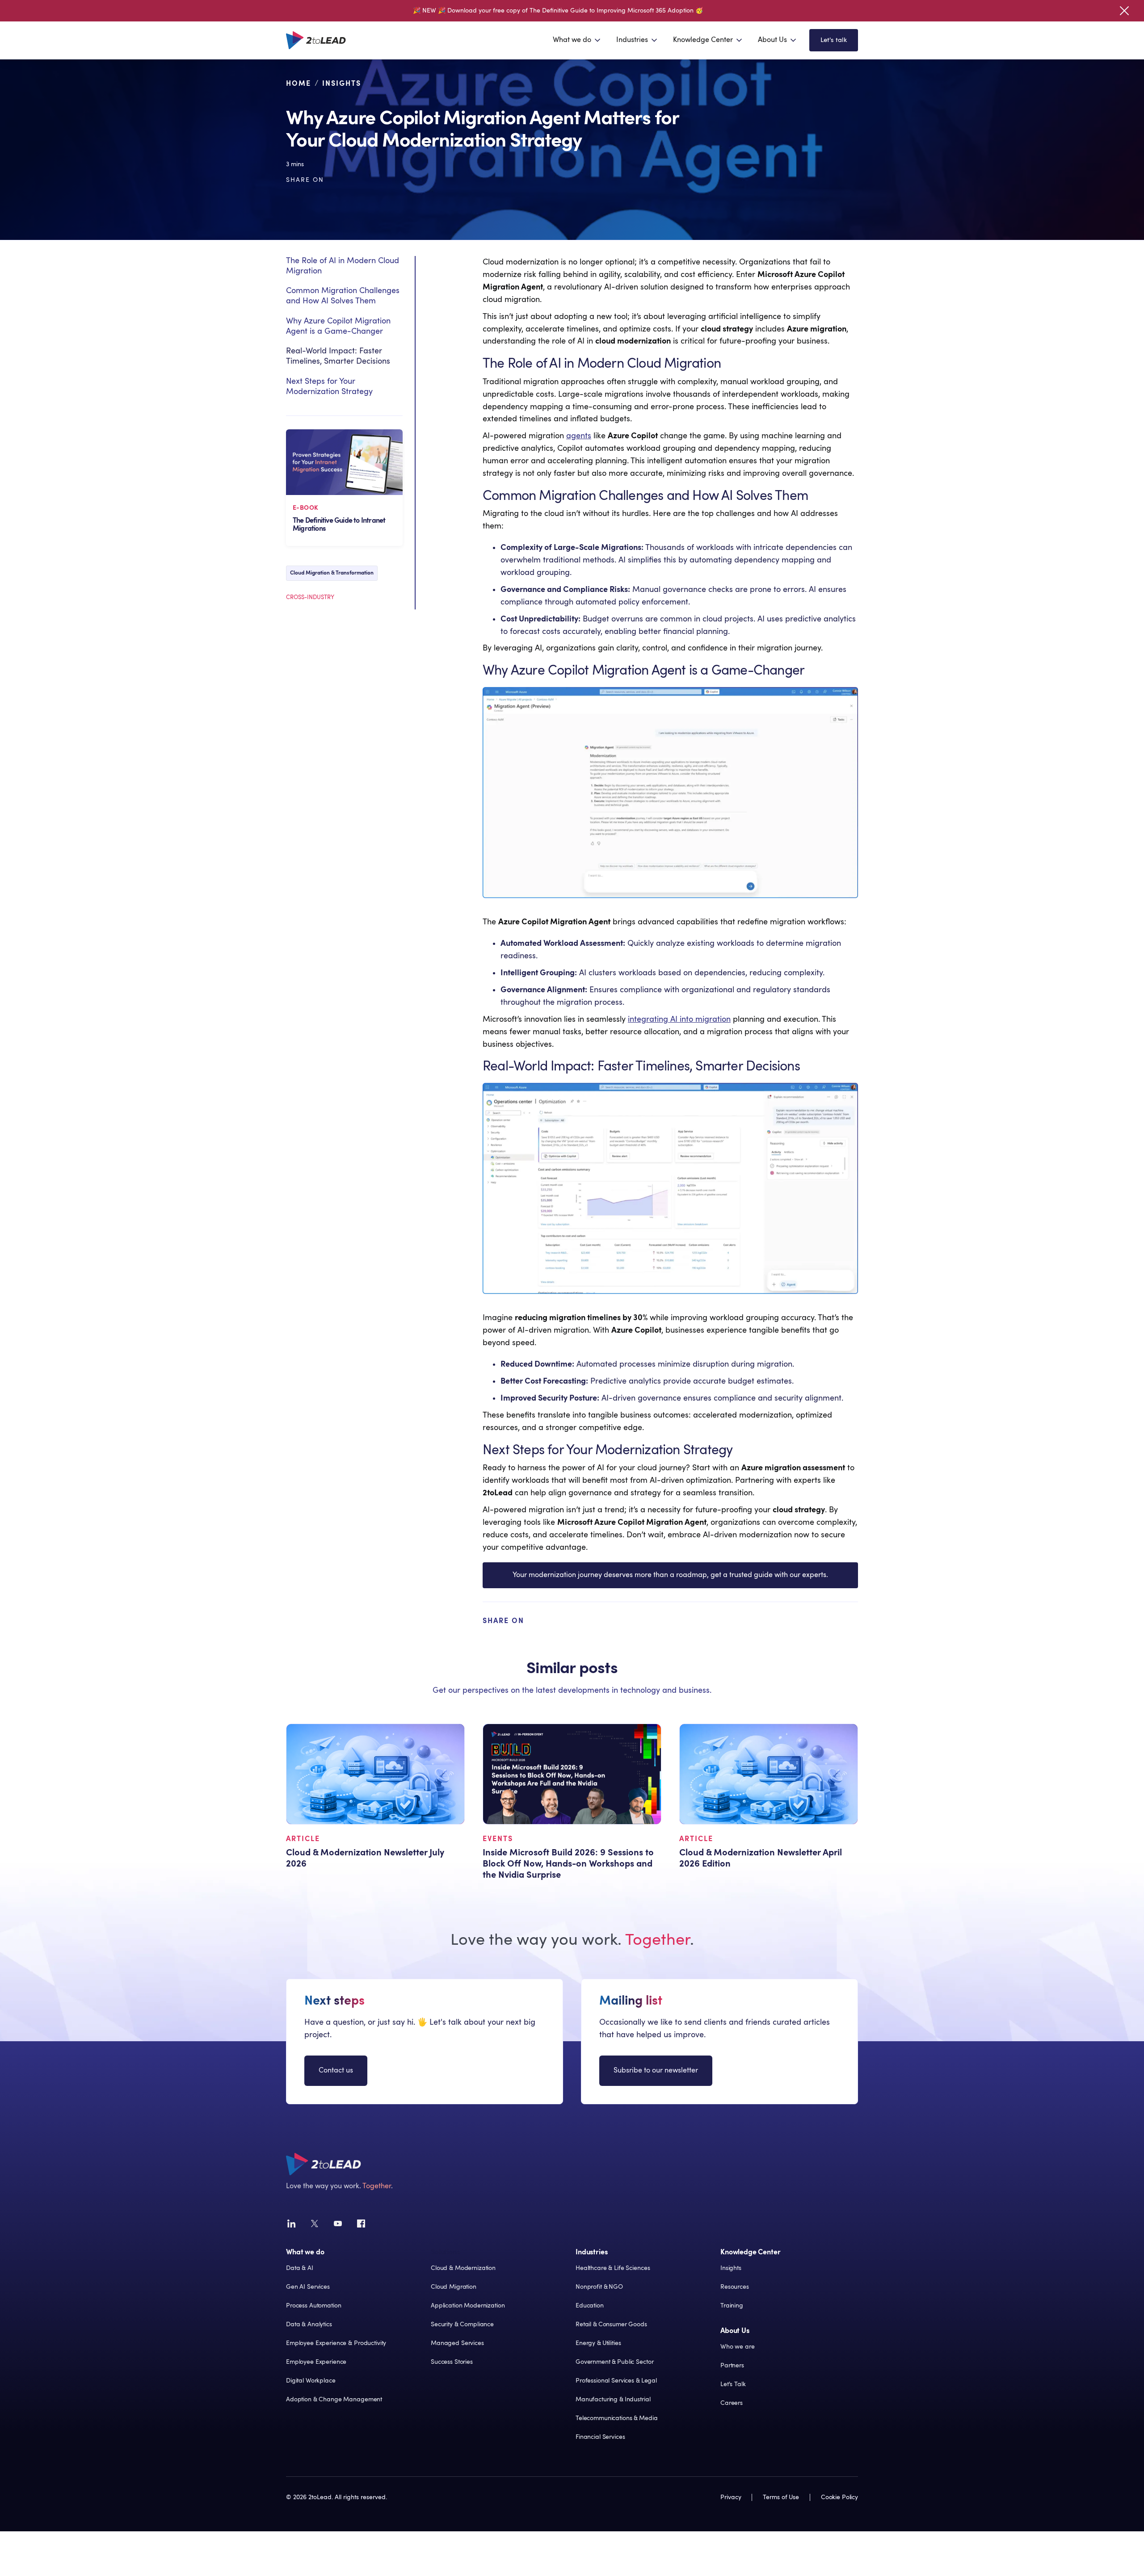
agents (579, 436)
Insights (342, 84)
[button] (577, 40)
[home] (316, 40)
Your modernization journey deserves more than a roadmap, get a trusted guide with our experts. (670, 1575)
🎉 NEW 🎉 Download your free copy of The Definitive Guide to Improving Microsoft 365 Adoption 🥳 (558, 11)
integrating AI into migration (679, 1019)
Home (299, 84)
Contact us (336, 2070)
